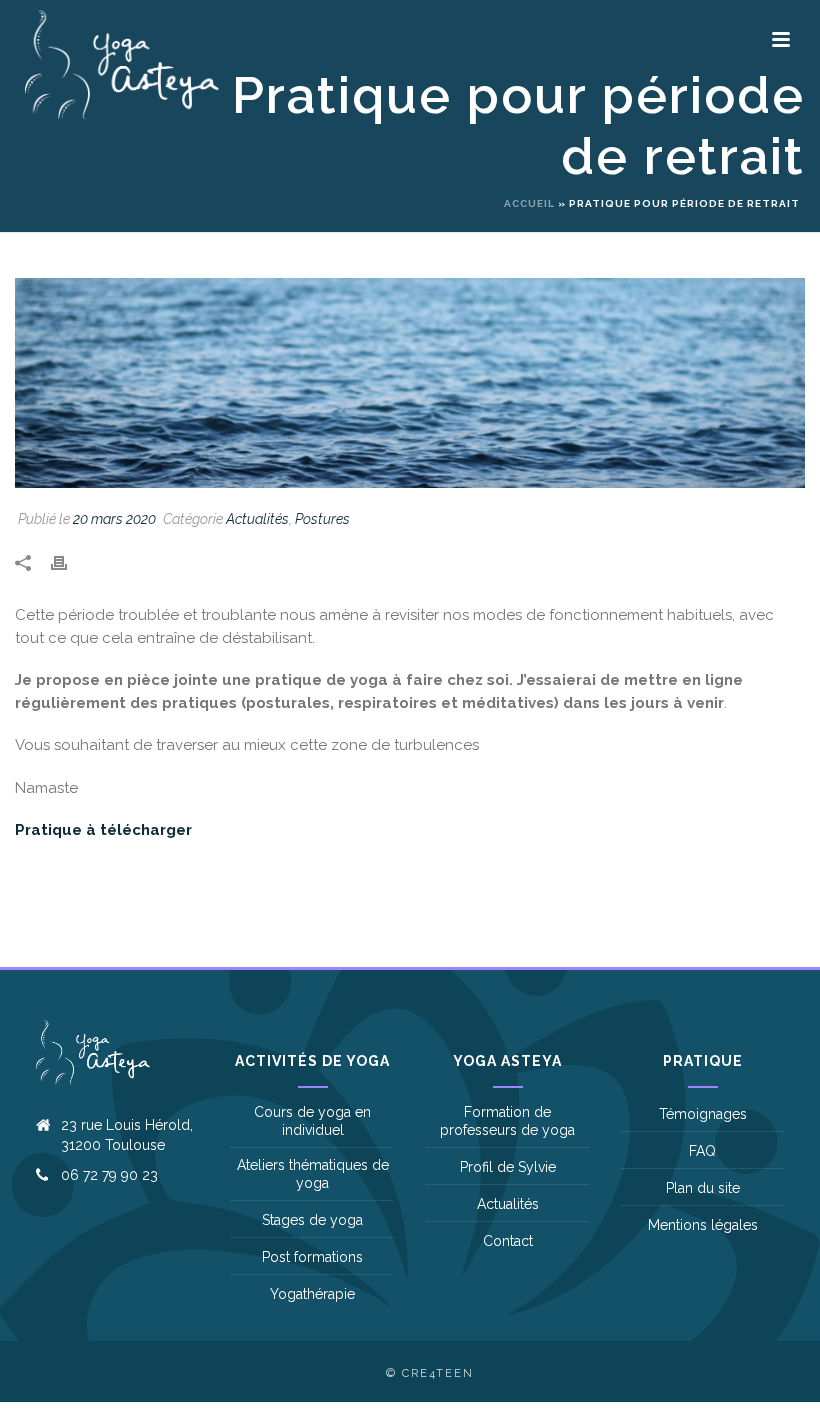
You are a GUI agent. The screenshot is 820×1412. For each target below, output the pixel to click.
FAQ (702, 1151)
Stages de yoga (312, 1220)
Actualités (257, 519)
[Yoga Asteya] (25, 65)
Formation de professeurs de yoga (507, 1121)
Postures (322, 519)
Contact (508, 1241)
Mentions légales (703, 1225)
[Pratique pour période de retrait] (410, 383)
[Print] (69, 562)
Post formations (312, 1257)
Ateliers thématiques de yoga (313, 1174)
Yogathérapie (312, 1294)
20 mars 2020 (114, 519)
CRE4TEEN (438, 1373)
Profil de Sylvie (508, 1167)
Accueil (529, 203)
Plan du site (703, 1188)
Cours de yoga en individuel (312, 1121)
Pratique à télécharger (103, 830)
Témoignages (703, 1114)
